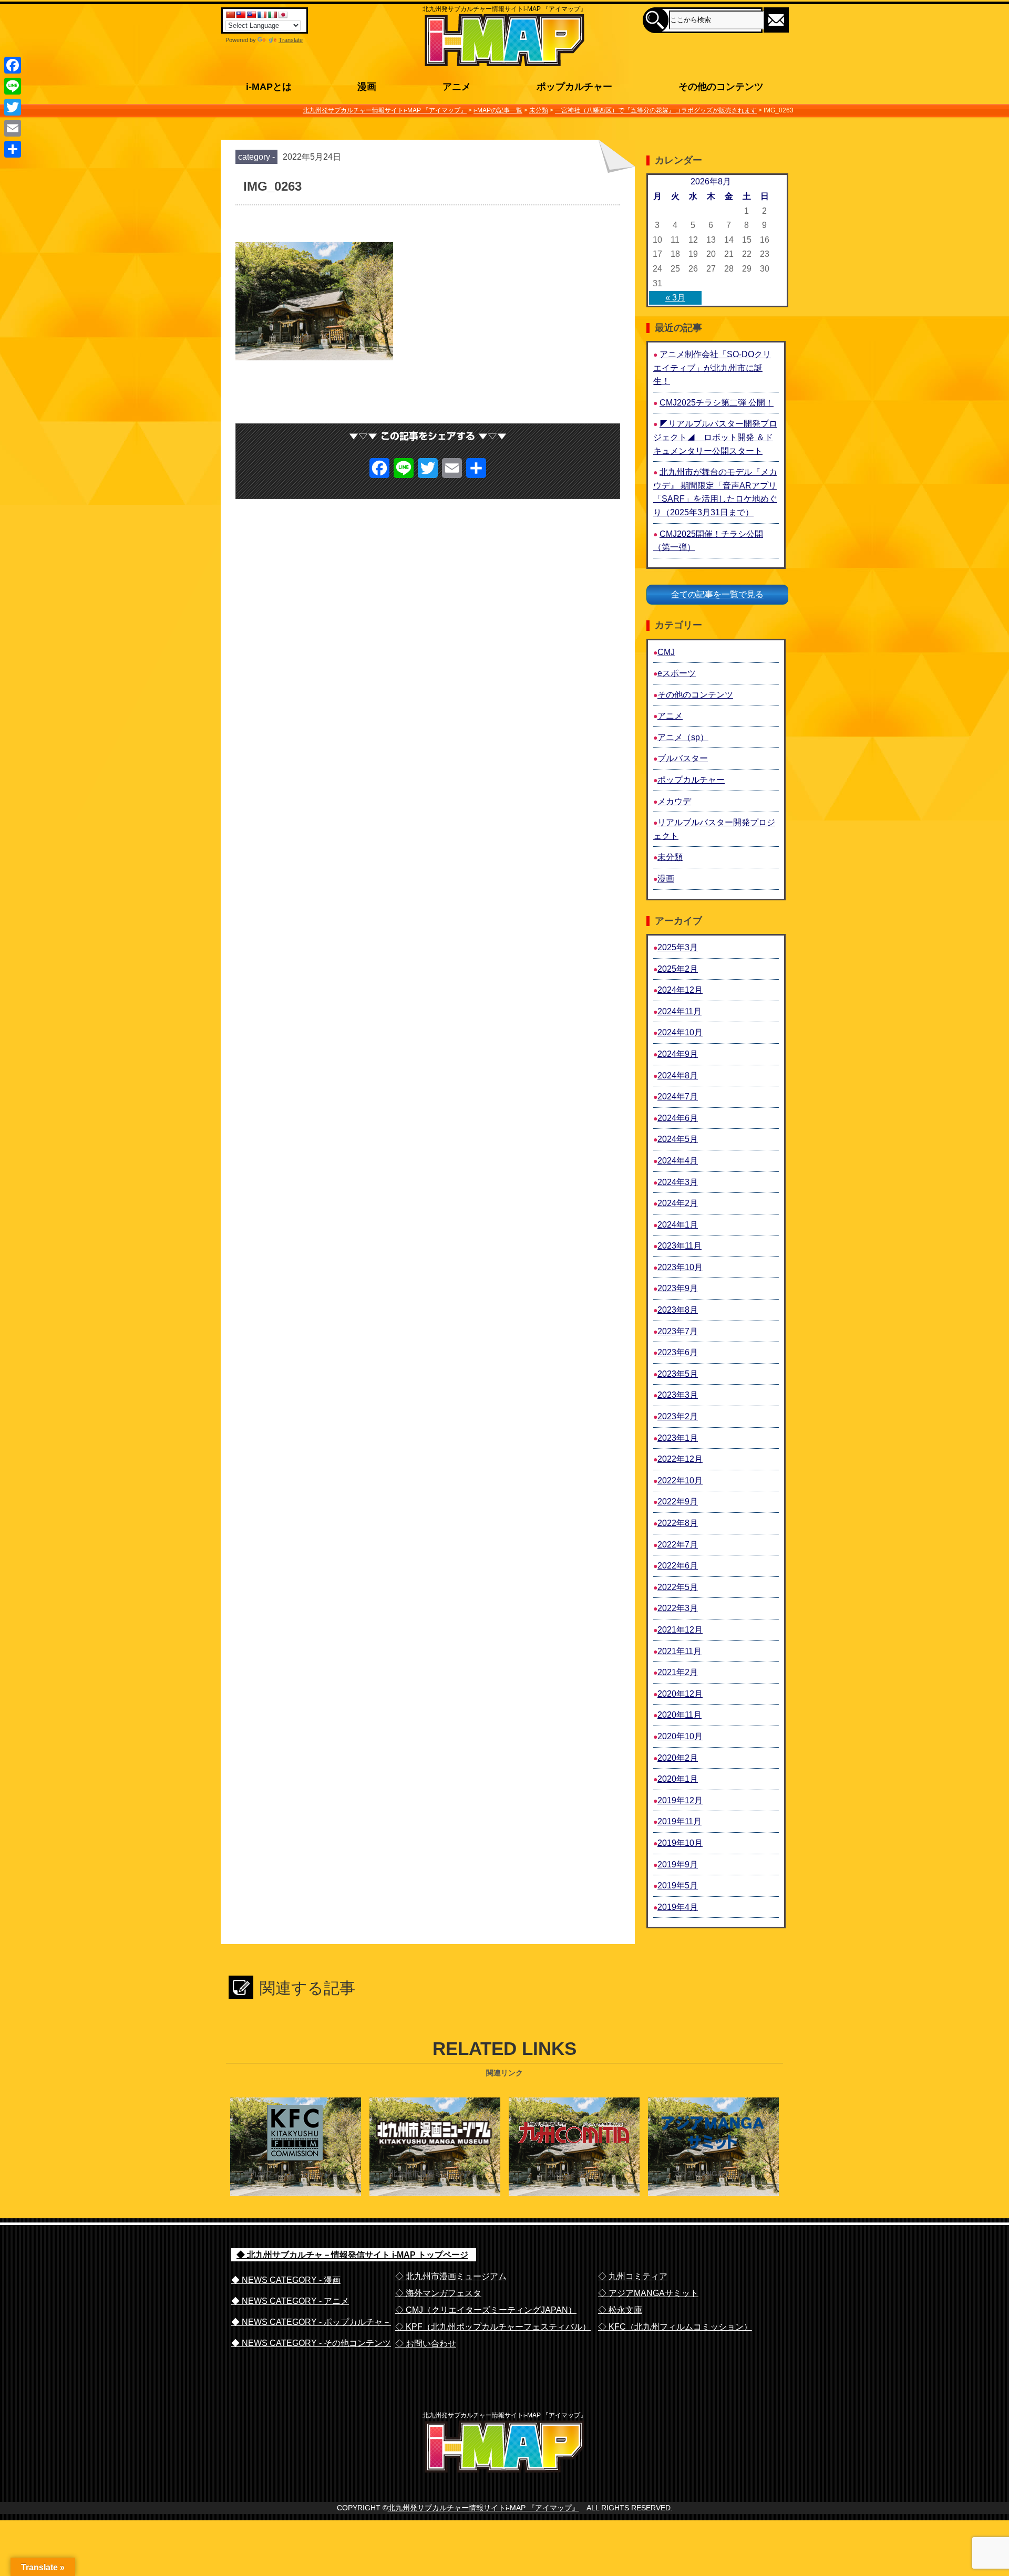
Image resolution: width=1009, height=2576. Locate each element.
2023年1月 (678, 1438)
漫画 (666, 879)
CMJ (666, 652)
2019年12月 (680, 1800)
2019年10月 (680, 1843)
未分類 (670, 857)
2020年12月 (680, 1694)
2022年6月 (678, 1566)
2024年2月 (678, 1203)
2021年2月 (678, 1672)
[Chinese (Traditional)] (241, 15)
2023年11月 (679, 1246)
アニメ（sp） (683, 737)
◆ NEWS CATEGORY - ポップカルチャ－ (311, 2322)
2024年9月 (678, 1054)
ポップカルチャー (691, 780)
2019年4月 (678, 1907)
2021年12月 (680, 1630)
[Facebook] (13, 65)
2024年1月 (678, 1225)
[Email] (13, 128)
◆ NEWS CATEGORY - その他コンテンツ (311, 2343)
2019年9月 (678, 1865)
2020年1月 (678, 1779)
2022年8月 (678, 1523)
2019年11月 (679, 1821)
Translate (291, 40)
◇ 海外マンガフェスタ (438, 2293)
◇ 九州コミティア (633, 2276)
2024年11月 (679, 1011)
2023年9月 (678, 1288)
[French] (262, 15)
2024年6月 (678, 1118)
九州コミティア (573, 2174)
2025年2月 (678, 969)
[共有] (13, 149)
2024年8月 (678, 1076)
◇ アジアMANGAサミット (648, 2293)
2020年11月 (679, 1715)
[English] (251, 15)
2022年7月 (678, 1545)
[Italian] (272, 15)
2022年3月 (678, 1608)
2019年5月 (678, 1886)
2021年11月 (679, 1651)
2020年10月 (680, 1736)
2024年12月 (680, 990)
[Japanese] (283, 15)
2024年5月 (678, 1139)
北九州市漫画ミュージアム (434, 2174)
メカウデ (674, 801)
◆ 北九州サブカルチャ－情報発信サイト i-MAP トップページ (352, 2255)
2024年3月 (678, 1182)
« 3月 (675, 298)
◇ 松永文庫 (620, 2310)
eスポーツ (677, 673)
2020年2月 (678, 1758)
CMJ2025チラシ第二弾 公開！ (717, 403)
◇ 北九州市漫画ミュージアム (451, 2276)
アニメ (670, 716)
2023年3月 (678, 1395)
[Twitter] (13, 107)
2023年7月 (678, 1331)
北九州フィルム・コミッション (295, 2174)
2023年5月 (678, 1374)
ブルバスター (683, 758)
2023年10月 (680, 1267)
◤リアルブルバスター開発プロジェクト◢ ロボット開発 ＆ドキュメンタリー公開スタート (715, 437)
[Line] (13, 86)
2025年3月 (678, 947)
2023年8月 (678, 1310)
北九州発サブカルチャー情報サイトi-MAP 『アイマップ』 (483, 2508)
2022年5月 (678, 1587)
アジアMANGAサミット (712, 2174)
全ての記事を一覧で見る (717, 594)
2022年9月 (678, 1502)
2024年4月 (678, 1161)
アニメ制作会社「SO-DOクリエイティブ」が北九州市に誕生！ (712, 368)
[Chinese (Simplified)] (230, 15)
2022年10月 (680, 1481)
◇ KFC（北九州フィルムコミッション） (675, 2327)
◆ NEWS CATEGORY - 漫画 (286, 2280)
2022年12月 (680, 1459)
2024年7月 (678, 1097)
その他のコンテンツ (695, 695)
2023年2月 (678, 1416)
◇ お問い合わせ (426, 2344)
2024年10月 (680, 1032)
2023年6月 (678, 1352)
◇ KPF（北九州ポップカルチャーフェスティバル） (493, 2327)
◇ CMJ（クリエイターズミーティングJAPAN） (486, 2310)
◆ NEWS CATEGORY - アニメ (290, 2301)
